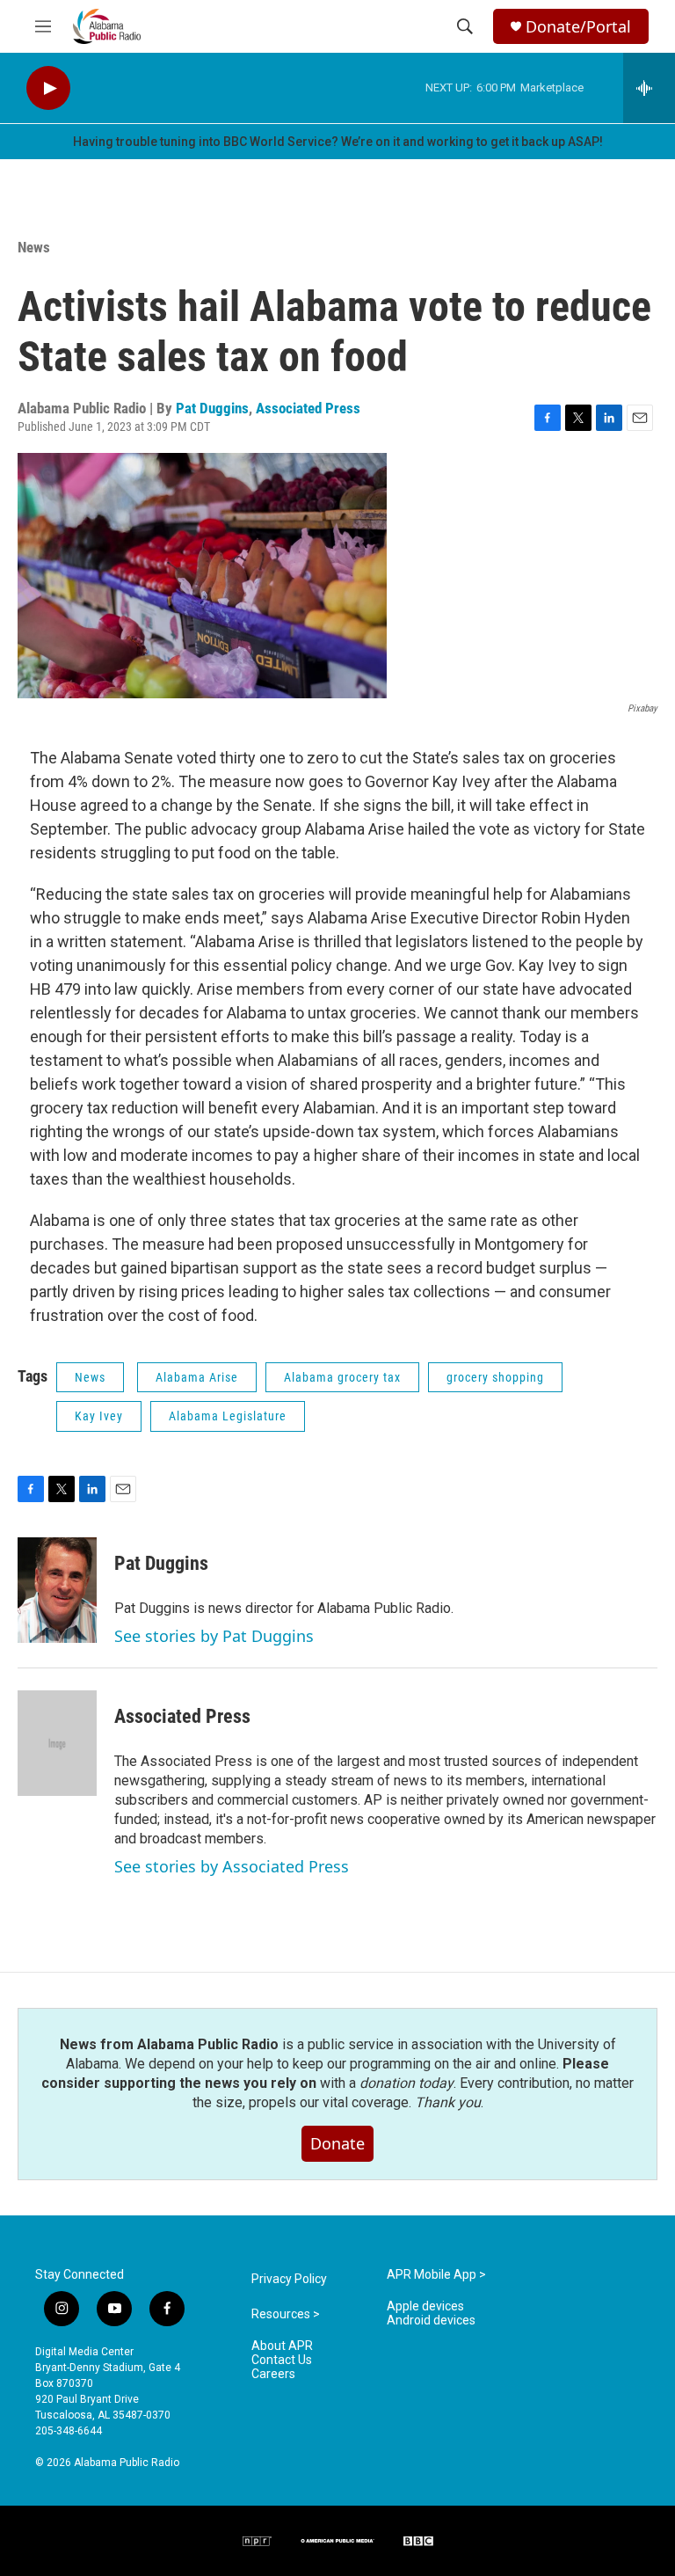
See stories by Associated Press (232, 1866)
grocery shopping (495, 1377)
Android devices (431, 2321)
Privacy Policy (289, 2279)
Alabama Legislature (228, 1416)
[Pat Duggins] (57, 1590)
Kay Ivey (99, 1416)
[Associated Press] (57, 1743)
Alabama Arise (197, 1377)
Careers (273, 2374)
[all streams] (649, 88)
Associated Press (308, 408)
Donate (337, 2143)
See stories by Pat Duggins (214, 1636)
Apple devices (425, 2306)
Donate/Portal (578, 27)
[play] (48, 88)
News (34, 247)
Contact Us (282, 2360)
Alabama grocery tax (342, 1377)
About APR (282, 2346)
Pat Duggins (212, 408)
